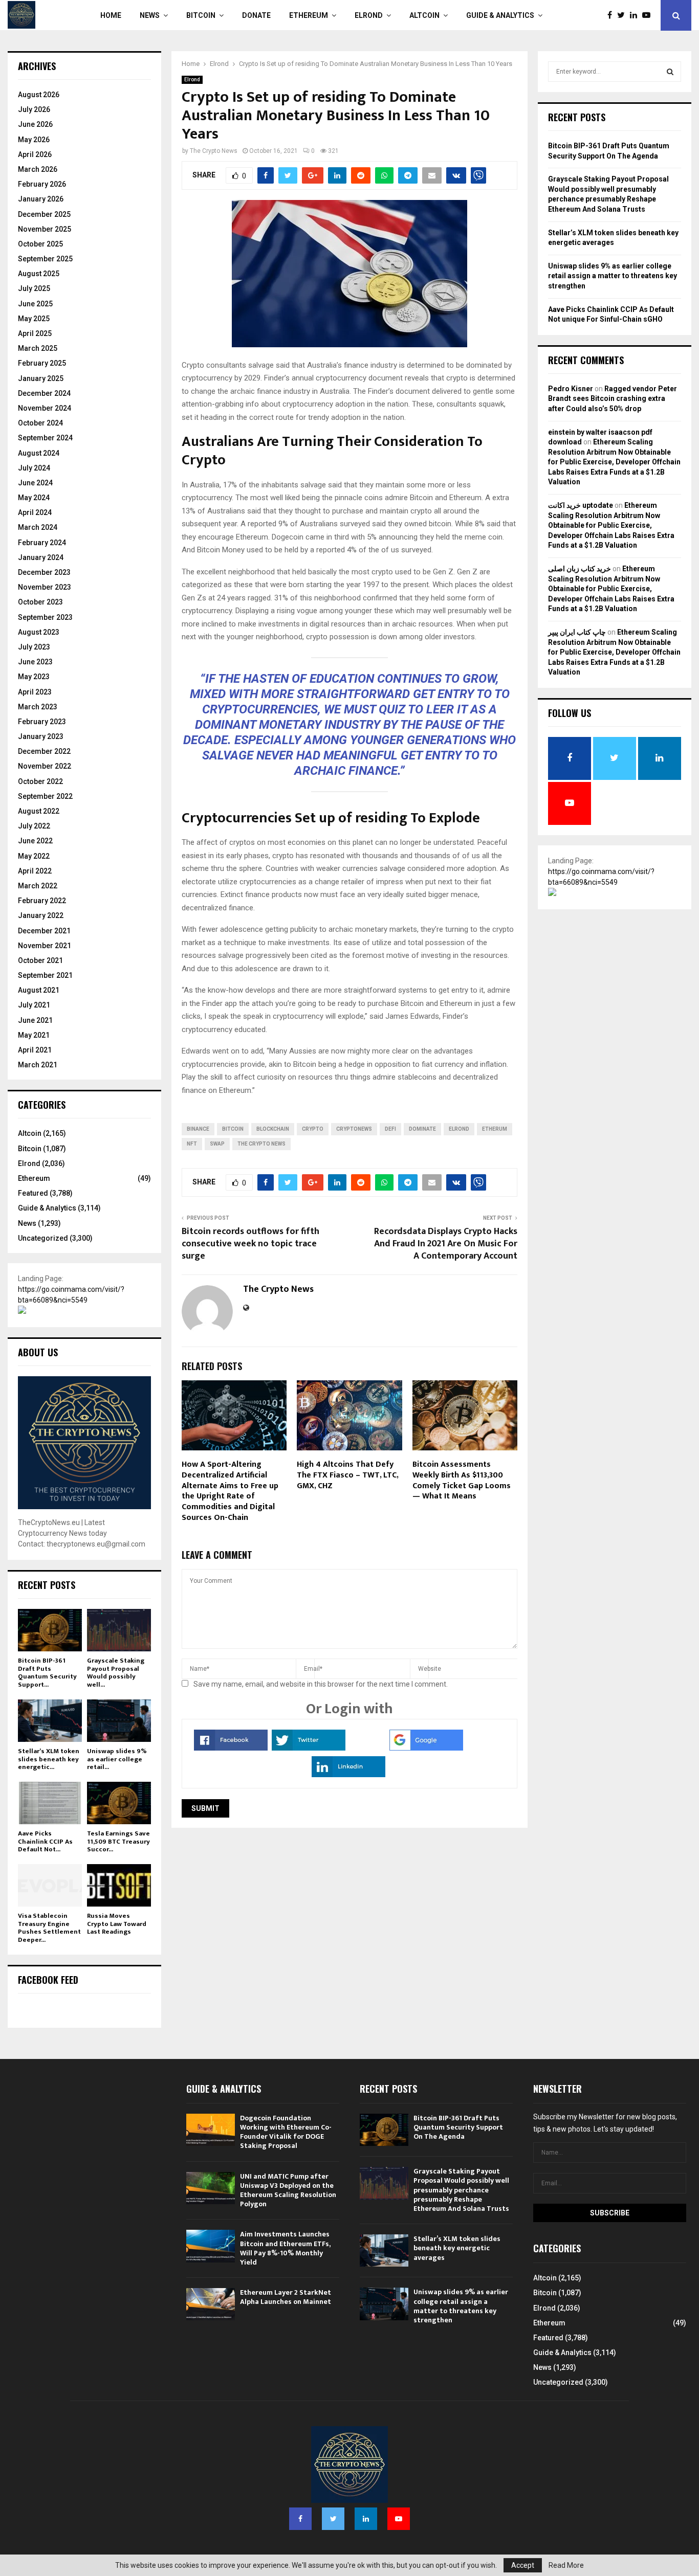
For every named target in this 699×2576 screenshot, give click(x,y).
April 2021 (35, 1050)
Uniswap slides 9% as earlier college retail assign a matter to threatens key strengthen (613, 276)
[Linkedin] (636, 15)
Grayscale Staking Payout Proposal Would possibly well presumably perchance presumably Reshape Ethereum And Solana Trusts (461, 2190)
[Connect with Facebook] (231, 1748)
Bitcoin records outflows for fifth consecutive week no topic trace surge (250, 1244)
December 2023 (44, 572)
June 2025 (35, 304)
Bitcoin (201, 15)
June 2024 (35, 483)
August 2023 (39, 632)
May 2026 (34, 140)
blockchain (273, 1129)
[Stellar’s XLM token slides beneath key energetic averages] (50, 1721)
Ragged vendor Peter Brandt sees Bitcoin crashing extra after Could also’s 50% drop (613, 399)
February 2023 (42, 722)
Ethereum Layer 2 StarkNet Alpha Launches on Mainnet (286, 2297)
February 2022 (42, 901)
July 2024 (34, 468)
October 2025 (40, 244)
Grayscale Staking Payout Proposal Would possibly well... (116, 1673)
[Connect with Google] (426, 1748)
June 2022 (35, 841)
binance (198, 1129)
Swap (217, 1144)
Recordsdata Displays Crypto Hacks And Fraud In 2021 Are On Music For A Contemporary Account (446, 1244)
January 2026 (41, 199)
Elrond (369, 15)
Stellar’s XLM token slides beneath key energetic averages (457, 2248)
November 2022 (45, 766)
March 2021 (38, 1065)
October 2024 (40, 423)
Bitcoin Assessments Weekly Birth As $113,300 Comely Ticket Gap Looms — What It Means (462, 1480)
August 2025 (39, 274)
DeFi (390, 1129)
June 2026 (35, 124)
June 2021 (35, 1020)
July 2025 (34, 288)
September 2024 (45, 438)
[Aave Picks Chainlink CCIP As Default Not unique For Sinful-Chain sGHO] (50, 1803)
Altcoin (424, 15)
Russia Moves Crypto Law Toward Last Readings (117, 1924)
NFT (192, 1144)
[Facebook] (612, 15)
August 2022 (39, 811)
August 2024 (39, 453)
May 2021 (34, 1035)
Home (111, 15)
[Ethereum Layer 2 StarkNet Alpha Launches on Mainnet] (211, 2304)
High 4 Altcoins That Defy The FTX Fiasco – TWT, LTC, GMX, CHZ (347, 1475)
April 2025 (35, 333)
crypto (313, 1129)
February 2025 (42, 363)
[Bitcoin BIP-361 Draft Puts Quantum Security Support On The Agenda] (50, 1630)
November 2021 (45, 946)
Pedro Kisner (571, 389)
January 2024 (41, 557)
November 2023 (45, 587)
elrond (459, 1129)
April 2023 (35, 692)
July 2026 (34, 109)
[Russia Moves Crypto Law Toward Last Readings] (119, 1885)
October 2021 (40, 960)
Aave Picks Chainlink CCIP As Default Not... (45, 1841)
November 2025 (45, 229)
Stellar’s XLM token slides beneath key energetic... (49, 1759)
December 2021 (44, 931)
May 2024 (34, 498)
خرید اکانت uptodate (581, 505)
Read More (566, 2565)
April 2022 (35, 871)
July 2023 (34, 647)
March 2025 (38, 348)
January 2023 (41, 736)
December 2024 (44, 393)
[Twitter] (624, 15)
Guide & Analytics (500, 15)
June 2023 (35, 662)
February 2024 (42, 543)
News (150, 15)
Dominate (422, 1129)
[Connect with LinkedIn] (348, 1775)
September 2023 (45, 617)
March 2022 (38, 886)
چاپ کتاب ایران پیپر (577, 632)
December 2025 (44, 214)
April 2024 (35, 512)
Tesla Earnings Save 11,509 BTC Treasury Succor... (118, 1841)
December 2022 (44, 751)
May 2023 (34, 677)
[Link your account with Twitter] (309, 1748)
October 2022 (40, 781)
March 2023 (38, 707)
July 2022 (34, 826)
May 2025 (34, 319)
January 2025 (41, 378)
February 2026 (42, 184)
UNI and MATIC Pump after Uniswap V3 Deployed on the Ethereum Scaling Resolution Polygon (288, 2190)
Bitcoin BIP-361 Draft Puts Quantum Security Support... (47, 1673)
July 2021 (34, 1005)
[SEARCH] (670, 72)
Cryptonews (354, 1129)
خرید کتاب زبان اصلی (580, 569)
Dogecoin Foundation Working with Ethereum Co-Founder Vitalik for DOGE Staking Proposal (286, 2132)
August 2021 (39, 990)
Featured (33, 1193)
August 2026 (39, 95)
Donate (256, 15)
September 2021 (45, 975)
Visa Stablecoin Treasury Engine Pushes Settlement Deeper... (49, 1928)
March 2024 (38, 527)
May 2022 (34, 856)
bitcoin (233, 1129)
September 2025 (45, 259)
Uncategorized (43, 1238)
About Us (38, 1352)
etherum (495, 1129)
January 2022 (41, 915)
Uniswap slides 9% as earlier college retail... (117, 1759)
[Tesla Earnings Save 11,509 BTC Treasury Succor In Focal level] (119, 1803)
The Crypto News (214, 151)
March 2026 (38, 169)
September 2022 (45, 796)
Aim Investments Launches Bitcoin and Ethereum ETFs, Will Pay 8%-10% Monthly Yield (285, 2248)
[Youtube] (649, 15)
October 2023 (40, 602)
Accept (523, 2565)
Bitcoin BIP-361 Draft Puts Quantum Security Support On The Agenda (458, 2127)
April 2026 (35, 154)
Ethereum (309, 15)
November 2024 (45, 408)
